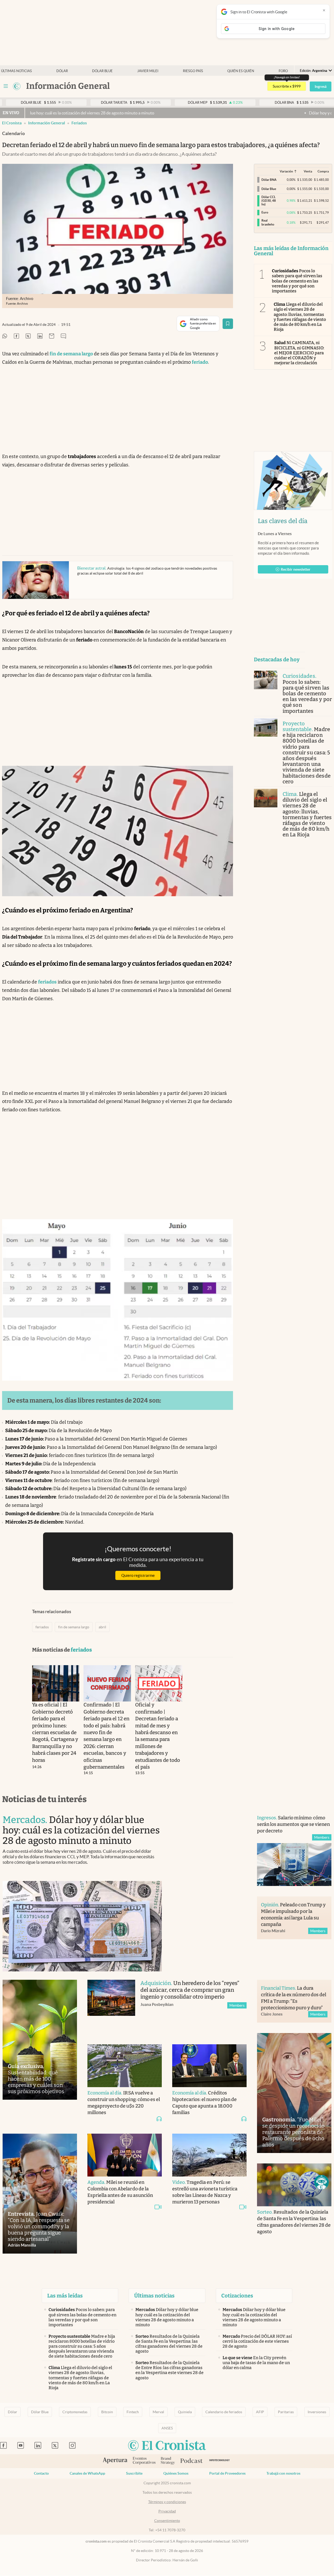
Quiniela (185, 2412)
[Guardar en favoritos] (228, 324)
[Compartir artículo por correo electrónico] (52, 336)
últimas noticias (16, 71)
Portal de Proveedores (227, 2473)
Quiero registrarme (138, 1575)
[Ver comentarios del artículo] (63, 336)
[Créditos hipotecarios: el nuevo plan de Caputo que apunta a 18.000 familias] (209, 2066)
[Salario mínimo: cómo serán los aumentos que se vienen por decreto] (294, 1864)
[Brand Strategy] (168, 2461)
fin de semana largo (74, 1627)
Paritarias (286, 2412)
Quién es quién (241, 71)
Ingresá (321, 86)
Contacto (41, 2473)
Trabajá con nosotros (283, 2473)
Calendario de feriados (224, 2412)
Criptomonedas (75, 2412)
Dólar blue (102, 71)
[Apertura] (115, 2461)
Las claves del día (283, 521)
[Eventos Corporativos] (144, 2461)
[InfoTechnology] (220, 2461)
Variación (286, 171)
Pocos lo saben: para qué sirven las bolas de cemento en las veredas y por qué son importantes (297, 281)
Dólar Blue (40, 2412)
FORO (283, 71)
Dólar (62, 71)
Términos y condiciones (167, 2502)
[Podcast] (192, 2461)
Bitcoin (107, 2412)
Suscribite (134, 2473)
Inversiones (317, 2412)
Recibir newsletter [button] (296, 569)
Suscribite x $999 (287, 86)
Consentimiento (167, 2521)
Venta (308, 171)
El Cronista (12, 123)
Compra (323, 171)
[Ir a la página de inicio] (17, 86)
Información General (47, 123)
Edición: (314, 71)
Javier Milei (148, 71)
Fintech (133, 2412)
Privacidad (167, 2511)
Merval (158, 2412)
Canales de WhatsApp (87, 2473)
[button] (321, 2182)
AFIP (260, 2412)
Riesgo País (193, 71)
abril (102, 1627)
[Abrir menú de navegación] (6, 86)
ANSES (167, 2428)
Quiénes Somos (176, 2473)
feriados (79, 123)
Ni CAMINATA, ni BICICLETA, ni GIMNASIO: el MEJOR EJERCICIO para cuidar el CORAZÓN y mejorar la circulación (299, 353)
